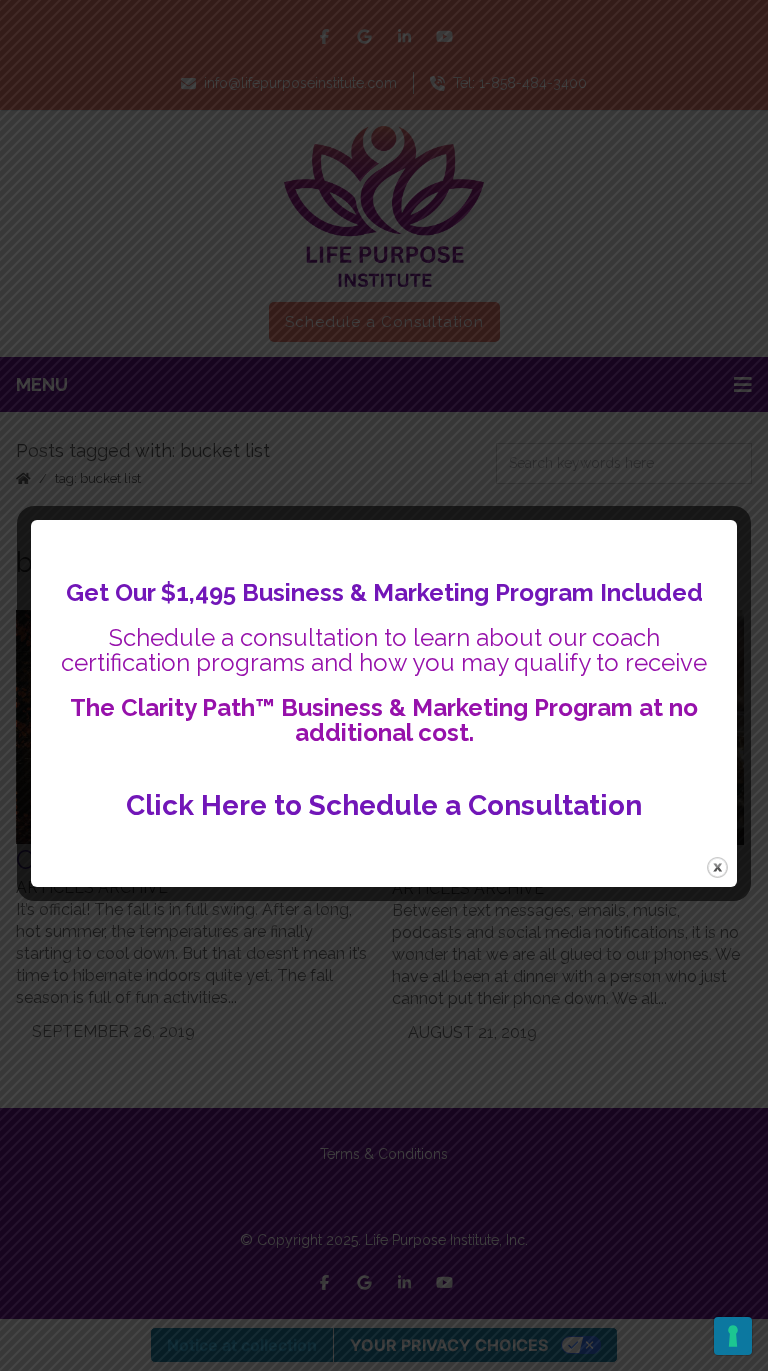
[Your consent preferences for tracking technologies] (733, 1336)
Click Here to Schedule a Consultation (384, 805)
